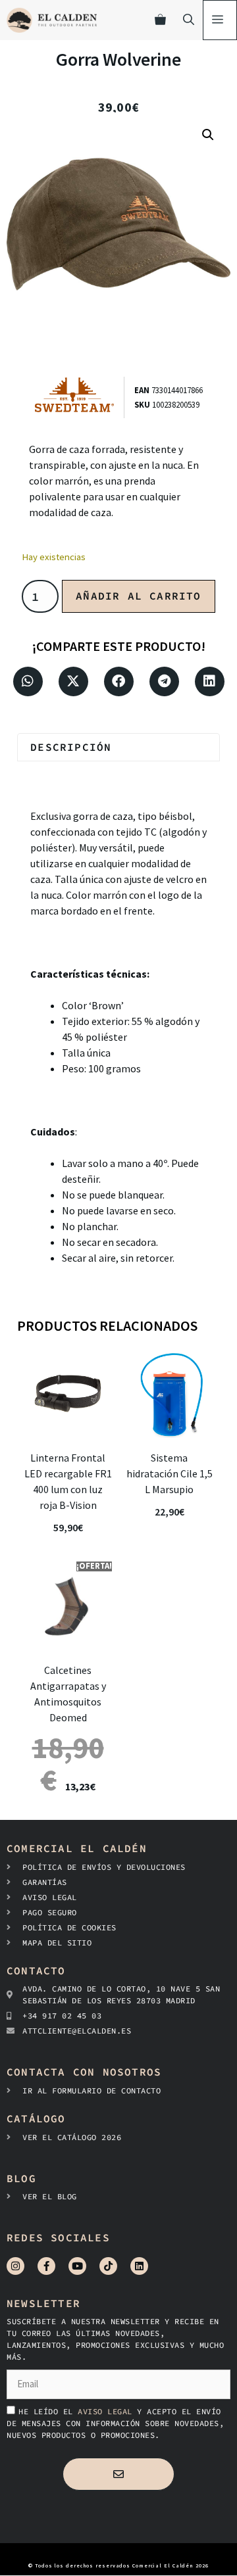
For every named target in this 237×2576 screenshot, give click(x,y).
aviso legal (107, 2411)
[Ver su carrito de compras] (160, 20)
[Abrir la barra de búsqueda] (189, 20)
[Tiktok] (108, 2266)
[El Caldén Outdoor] (52, 20)
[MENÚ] (220, 20)
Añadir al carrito (138, 596)
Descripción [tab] (71, 747)
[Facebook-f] (46, 2266)
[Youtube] (77, 2266)
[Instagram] (15, 2266)
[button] (208, 135)
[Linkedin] (139, 2266)
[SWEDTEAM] (79, 397)
